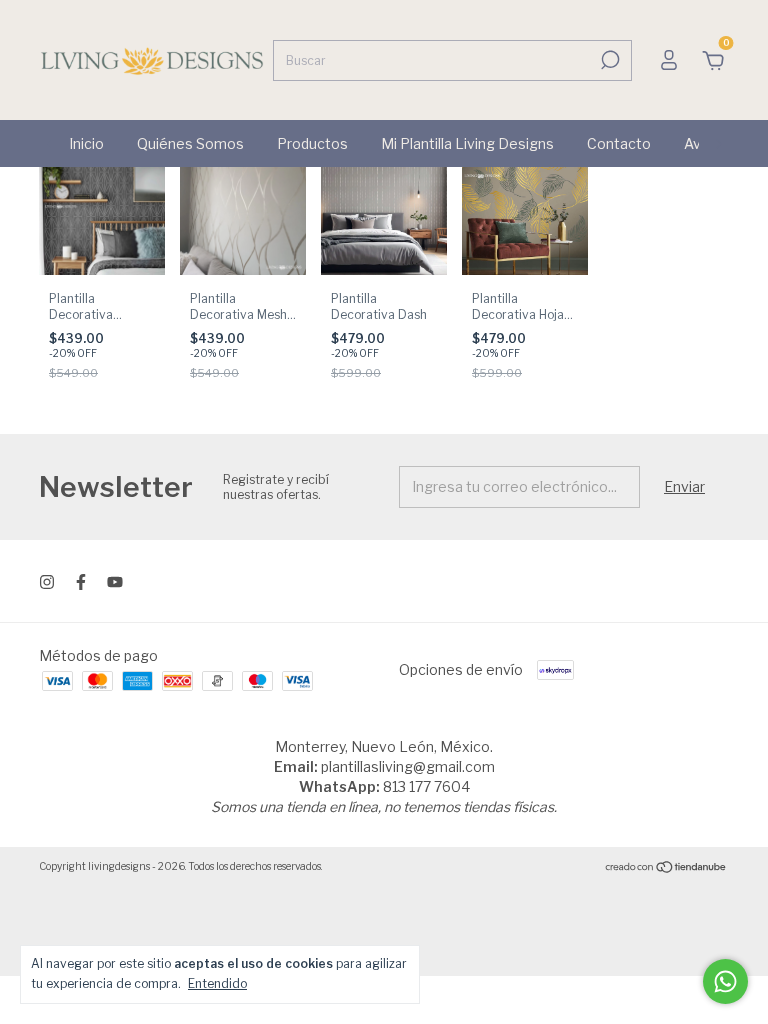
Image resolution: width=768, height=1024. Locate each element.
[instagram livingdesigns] (47, 582)
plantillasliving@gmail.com (408, 766)
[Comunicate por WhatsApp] (725, 981)
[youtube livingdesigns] (115, 582)
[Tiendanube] (666, 868)
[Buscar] (608, 60)
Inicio (86, 143)
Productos (312, 143)
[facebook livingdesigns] (81, 582)
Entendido (217, 983)
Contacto (619, 143)
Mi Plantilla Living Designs (467, 143)
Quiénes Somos (190, 143)
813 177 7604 (426, 786)
